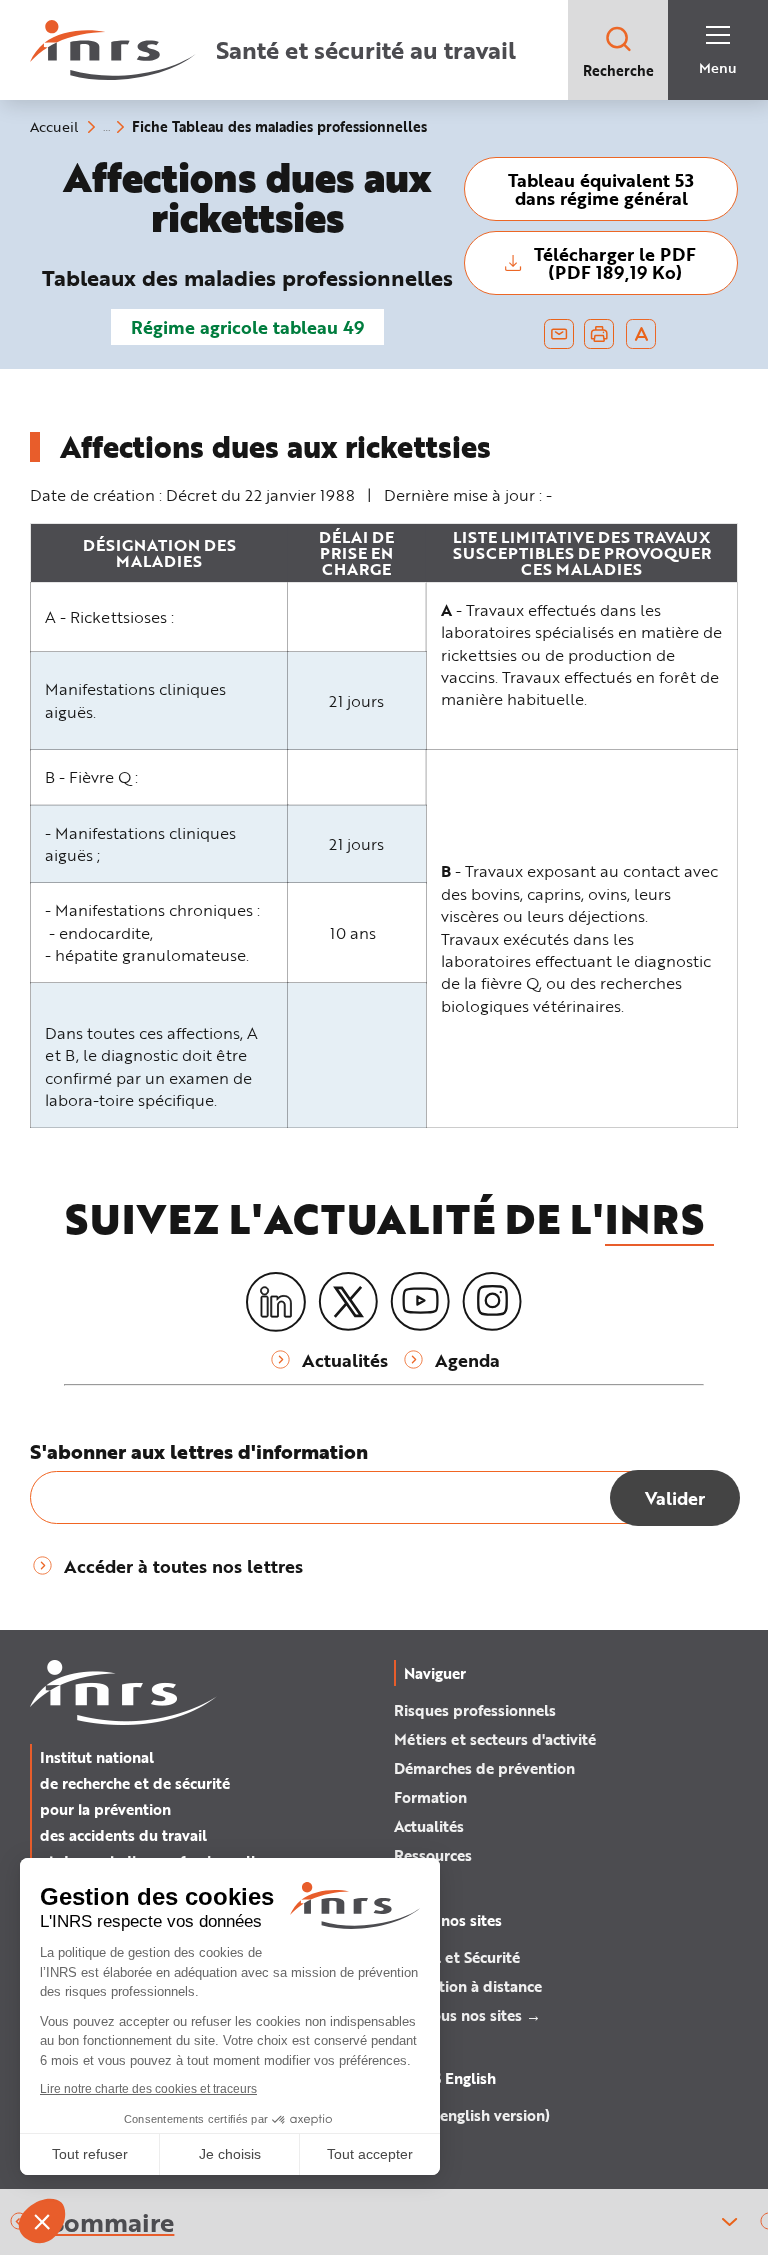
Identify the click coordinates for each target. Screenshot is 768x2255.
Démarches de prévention (484, 1768)
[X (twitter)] (348, 1302)
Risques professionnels (475, 1710)
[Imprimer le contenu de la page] (599, 334)
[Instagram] (492, 1302)
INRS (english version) (472, 2115)
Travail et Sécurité (457, 1957)
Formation (430, 1797)
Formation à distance (468, 1986)
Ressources (433, 1855)
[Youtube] (420, 1302)
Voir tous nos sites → (467, 2015)
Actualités (429, 1826)
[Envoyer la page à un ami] (559, 334)
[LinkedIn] (276, 1302)
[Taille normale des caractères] (641, 334)
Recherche (618, 70)
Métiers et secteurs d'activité (495, 1739)
